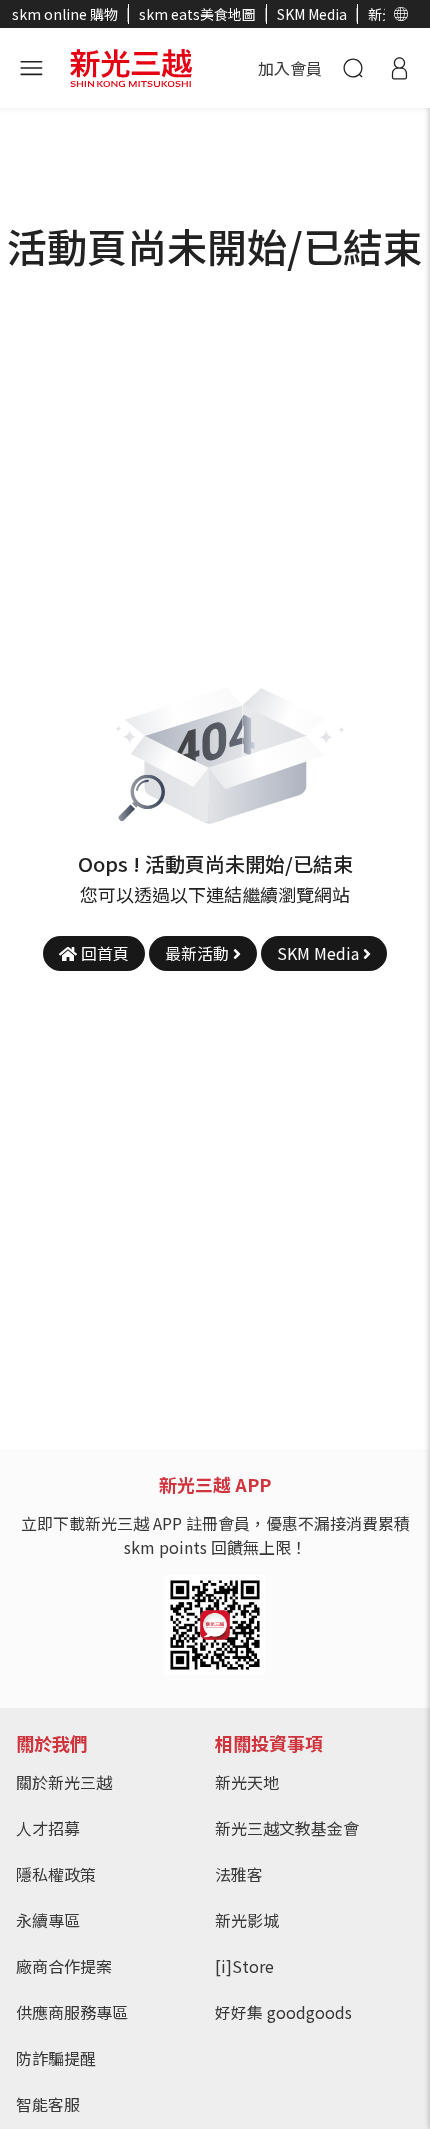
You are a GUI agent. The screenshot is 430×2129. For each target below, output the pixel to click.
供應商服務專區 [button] (72, 2012)
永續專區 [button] (48, 1920)
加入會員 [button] (290, 68)
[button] (401, 14)
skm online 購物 (65, 14)
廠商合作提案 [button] (64, 1966)
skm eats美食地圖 (197, 14)
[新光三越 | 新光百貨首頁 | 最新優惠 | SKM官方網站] (131, 65)
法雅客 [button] (239, 1874)
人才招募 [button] (48, 1828)
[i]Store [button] (244, 1966)
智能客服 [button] (48, 2104)
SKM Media (312, 14)
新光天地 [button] (247, 1782)
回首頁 (103, 953)
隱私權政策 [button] (56, 1874)
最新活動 (199, 953)
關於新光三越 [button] (64, 1782)
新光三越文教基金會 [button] (287, 1828)
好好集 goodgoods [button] (283, 2012)
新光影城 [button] (247, 1920)
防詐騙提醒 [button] (56, 2058)
